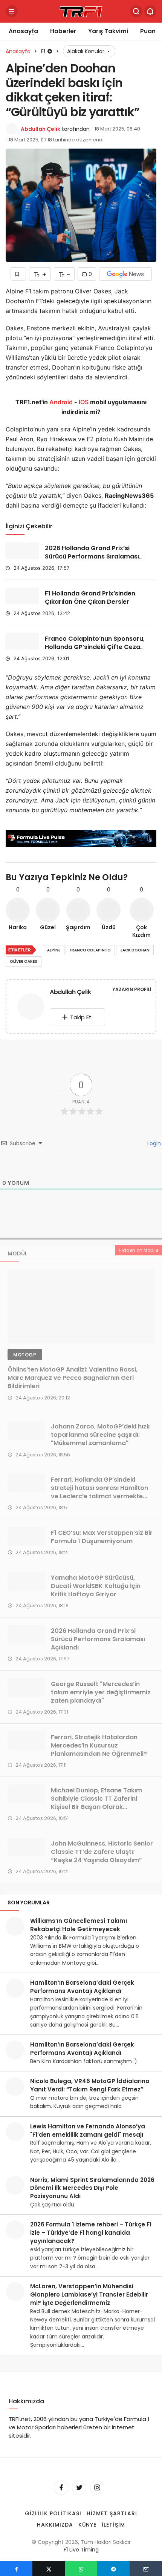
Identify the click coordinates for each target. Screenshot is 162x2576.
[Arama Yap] (136, 11)
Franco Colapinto (90, 950)
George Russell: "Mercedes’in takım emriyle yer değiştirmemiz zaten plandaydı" (101, 1692)
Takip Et (81, 1017)
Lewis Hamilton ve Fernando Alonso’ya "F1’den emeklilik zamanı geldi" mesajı (88, 2130)
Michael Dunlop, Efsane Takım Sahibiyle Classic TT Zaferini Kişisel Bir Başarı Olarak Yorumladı (96, 1803)
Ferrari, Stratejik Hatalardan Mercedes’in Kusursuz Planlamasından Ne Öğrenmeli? (99, 1745)
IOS (84, 402)
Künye (88, 2525)
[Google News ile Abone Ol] (125, 274)
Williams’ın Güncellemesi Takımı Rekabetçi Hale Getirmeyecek (79, 1925)
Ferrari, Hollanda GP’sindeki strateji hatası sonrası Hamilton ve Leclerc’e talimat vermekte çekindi (99, 1492)
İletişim (113, 2525)
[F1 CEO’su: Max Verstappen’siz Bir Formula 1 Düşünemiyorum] (26, 1536)
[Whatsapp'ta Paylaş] (81, 2568)
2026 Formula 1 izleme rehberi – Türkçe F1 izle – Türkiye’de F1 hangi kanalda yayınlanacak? (91, 2233)
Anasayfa (23, 31)
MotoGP (25, 1355)
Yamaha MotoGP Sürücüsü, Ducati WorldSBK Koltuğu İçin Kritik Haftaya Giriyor (96, 1586)
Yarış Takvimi (108, 31)
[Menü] (12, 11)
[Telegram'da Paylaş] (113, 2568)
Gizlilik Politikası (53, 2513)
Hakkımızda (55, 2525)
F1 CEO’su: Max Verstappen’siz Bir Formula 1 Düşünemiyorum (102, 1537)
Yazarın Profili (132, 989)
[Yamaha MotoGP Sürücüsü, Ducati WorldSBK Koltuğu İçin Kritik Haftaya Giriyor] (26, 1581)
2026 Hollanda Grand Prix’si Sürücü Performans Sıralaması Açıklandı (92, 556)
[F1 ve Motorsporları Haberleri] (81, 11)
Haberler (63, 31)
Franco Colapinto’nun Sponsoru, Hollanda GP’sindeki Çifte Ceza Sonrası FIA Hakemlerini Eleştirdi (95, 647)
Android (60, 402)
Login (153, 1143)
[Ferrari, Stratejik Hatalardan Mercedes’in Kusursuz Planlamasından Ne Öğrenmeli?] (26, 1741)
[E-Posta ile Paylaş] (146, 2568)
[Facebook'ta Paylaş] (16, 2568)
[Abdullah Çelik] (31, 1008)
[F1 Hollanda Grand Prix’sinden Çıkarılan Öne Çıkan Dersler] (22, 596)
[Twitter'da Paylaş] (49, 2568)
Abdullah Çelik (40, 129)
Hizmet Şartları (112, 2513)
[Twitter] (79, 2488)
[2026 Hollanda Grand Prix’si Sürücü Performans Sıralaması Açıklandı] (22, 551)
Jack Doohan (135, 950)
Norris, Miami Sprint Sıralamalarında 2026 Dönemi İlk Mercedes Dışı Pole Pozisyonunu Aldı (92, 2188)
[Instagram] (97, 2488)
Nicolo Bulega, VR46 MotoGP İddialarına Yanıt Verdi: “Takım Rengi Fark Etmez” (90, 2085)
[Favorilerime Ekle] (18, 274)
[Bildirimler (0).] (150, 11)
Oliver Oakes (24, 961)
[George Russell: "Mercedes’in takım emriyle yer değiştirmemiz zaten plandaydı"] (26, 1688)
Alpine (54, 950)
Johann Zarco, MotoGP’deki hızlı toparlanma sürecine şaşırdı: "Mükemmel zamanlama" (100, 1435)
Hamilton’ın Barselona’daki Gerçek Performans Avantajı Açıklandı (82, 1987)
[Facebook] (61, 2488)
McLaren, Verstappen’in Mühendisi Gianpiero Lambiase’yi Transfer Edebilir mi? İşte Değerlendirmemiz (89, 2294)
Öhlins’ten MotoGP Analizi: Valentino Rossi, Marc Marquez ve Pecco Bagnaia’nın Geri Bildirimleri (73, 1378)
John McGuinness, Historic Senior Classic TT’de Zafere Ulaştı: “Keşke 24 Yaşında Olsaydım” (102, 1852)
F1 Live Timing (81, 2550)
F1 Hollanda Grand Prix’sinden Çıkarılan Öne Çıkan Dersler (90, 598)
